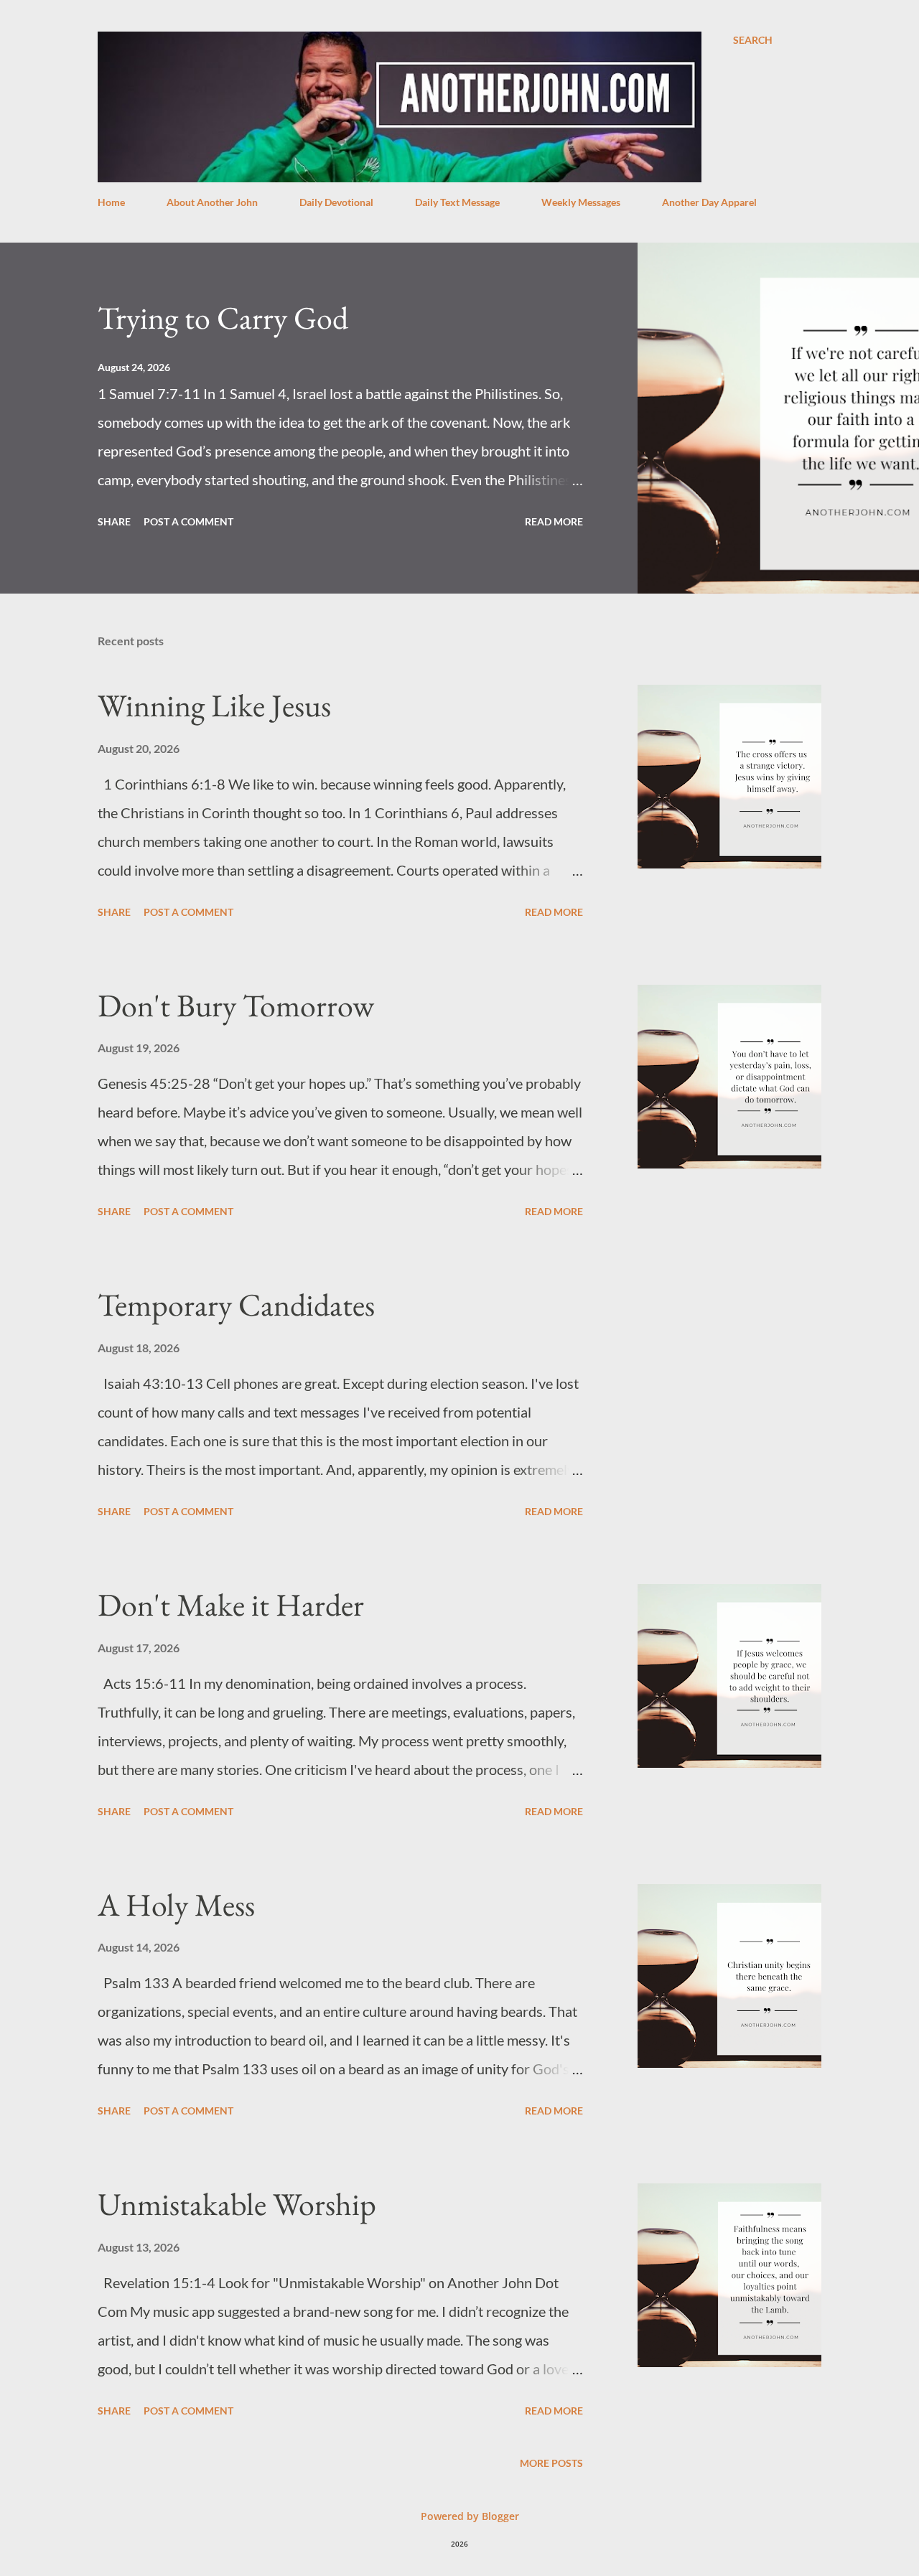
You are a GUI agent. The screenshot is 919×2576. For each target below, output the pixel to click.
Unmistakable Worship (237, 2204)
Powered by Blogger (468, 2516)
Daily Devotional (336, 202)
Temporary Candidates (236, 1305)
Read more (554, 521)
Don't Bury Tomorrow (236, 1005)
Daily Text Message (457, 202)
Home (111, 202)
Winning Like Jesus (214, 705)
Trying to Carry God (223, 318)
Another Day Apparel (709, 202)
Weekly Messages (581, 202)
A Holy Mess (176, 1905)
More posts (551, 2463)
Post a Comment (188, 521)
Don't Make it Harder (231, 1605)
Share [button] (114, 521)
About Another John (212, 202)
